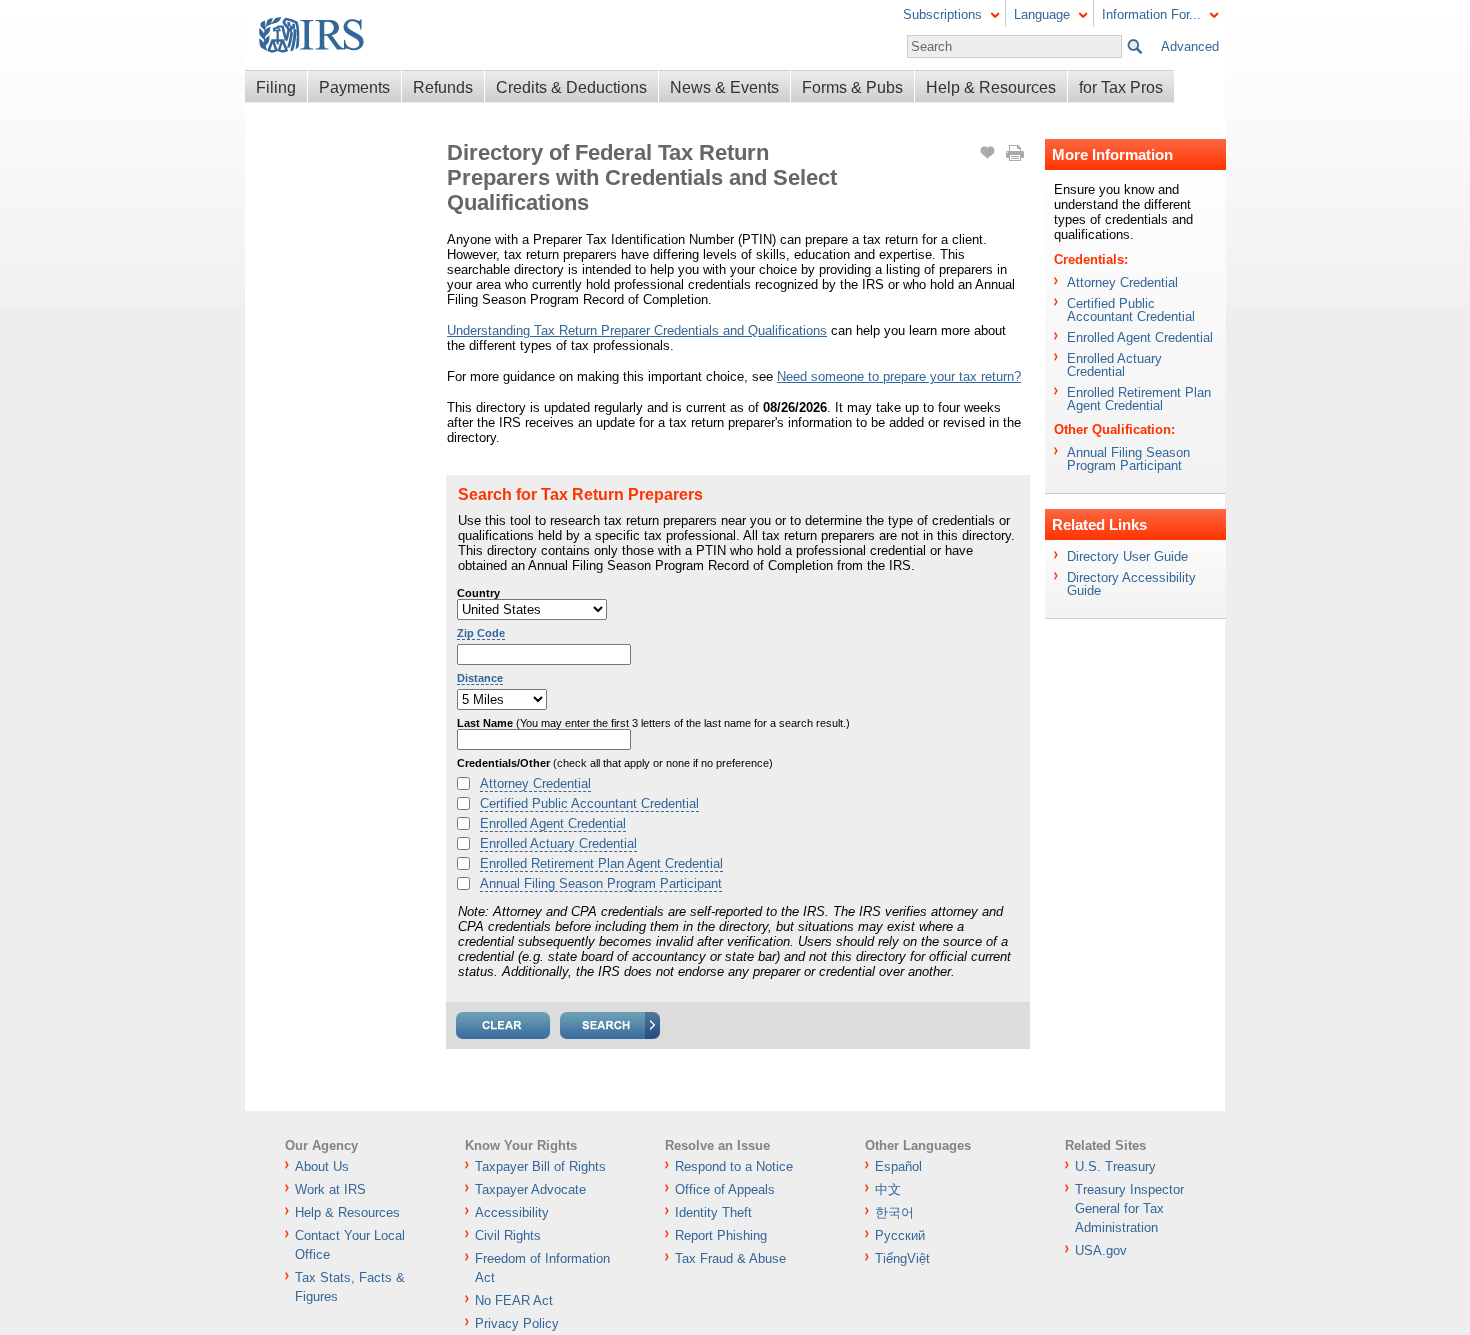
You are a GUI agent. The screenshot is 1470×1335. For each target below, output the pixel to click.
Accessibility (512, 1212)
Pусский (900, 1235)
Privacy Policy (517, 1323)
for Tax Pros (1121, 87)
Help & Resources (991, 87)
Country (478, 593)
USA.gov (1101, 1250)
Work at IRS (330, 1189)
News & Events (724, 87)
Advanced (1190, 46)
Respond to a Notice (734, 1166)
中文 (888, 1189)
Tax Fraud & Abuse (730, 1258)
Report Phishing (721, 1235)
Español (898, 1166)
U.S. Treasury (1115, 1166)
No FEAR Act (514, 1300)
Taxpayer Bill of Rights (540, 1166)
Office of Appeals (725, 1189)
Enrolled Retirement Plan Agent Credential (601, 863)
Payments (354, 87)
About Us (322, 1166)
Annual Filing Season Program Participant (601, 883)
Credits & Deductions (571, 87)
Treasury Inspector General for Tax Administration (1129, 1208)
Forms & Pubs (852, 87)
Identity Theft (713, 1212)
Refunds (443, 87)
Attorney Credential (535, 783)
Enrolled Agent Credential (553, 823)
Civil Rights (508, 1235)
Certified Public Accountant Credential (589, 803)
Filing (276, 87)
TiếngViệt (902, 1258)
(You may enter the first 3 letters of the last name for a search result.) (653, 723)
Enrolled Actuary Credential (558, 843)
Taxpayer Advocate (530, 1189)
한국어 (894, 1212)
